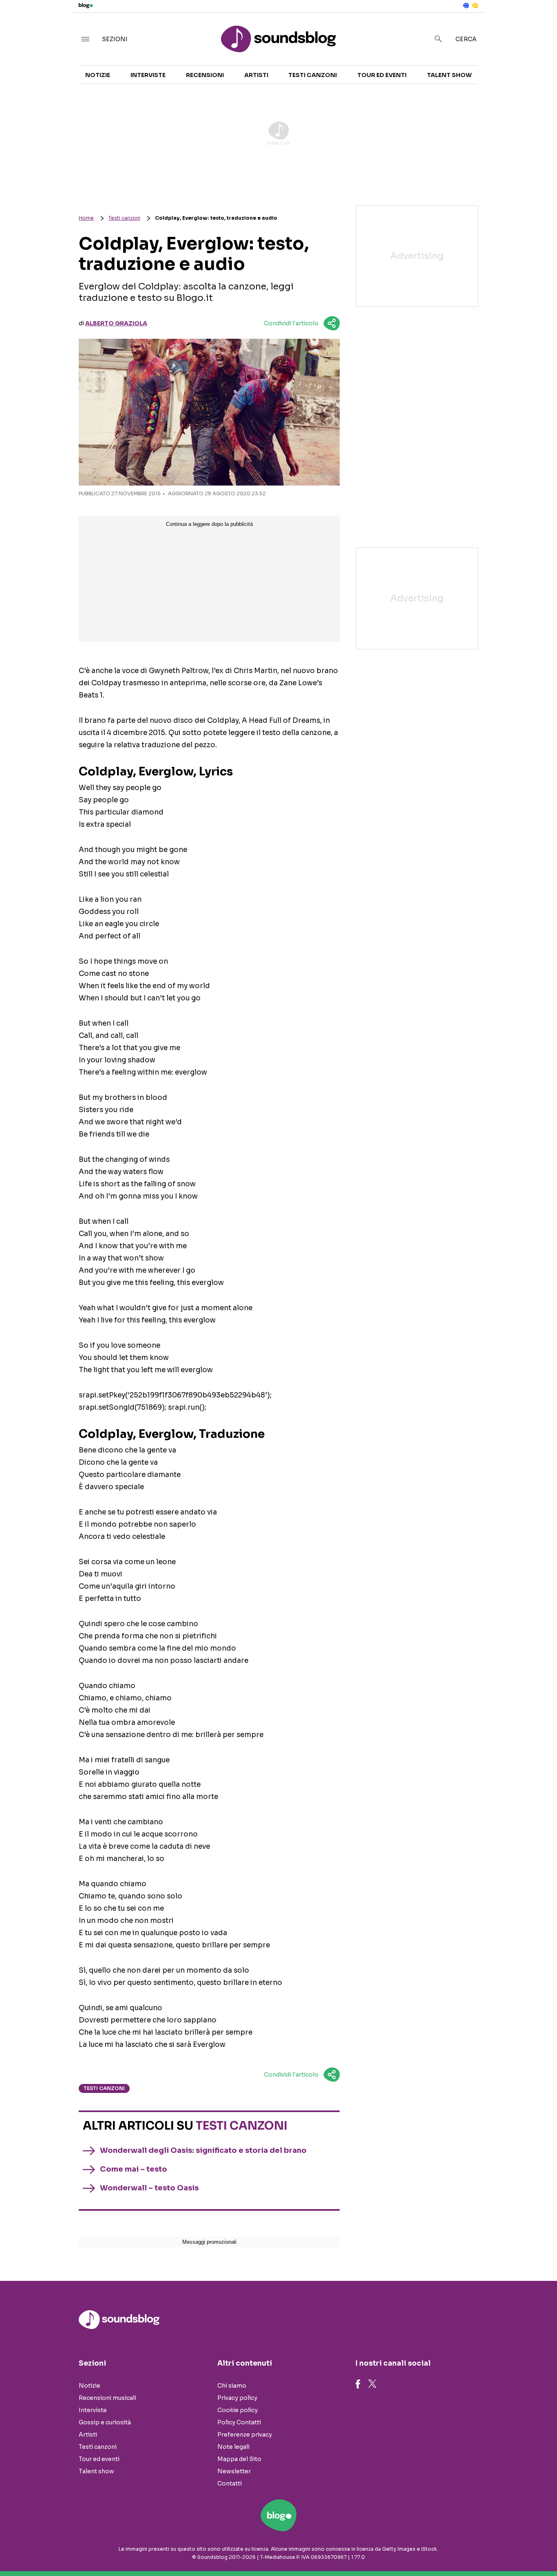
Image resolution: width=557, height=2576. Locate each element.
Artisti (256, 75)
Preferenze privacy (245, 2435)
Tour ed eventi (382, 75)
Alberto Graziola (116, 323)
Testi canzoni (313, 75)
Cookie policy (238, 2410)
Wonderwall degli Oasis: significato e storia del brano (203, 2150)
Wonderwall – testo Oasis (149, 2188)
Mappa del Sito (239, 2459)
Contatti (230, 2483)
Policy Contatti (239, 2422)
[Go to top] (478, 2549)
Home (86, 218)
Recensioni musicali (107, 2398)
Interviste (148, 75)
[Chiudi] (538, 23)
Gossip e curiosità (105, 2422)
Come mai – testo (134, 2169)
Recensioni (205, 75)
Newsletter (234, 2471)
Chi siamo (232, 2386)
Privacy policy (237, 2398)
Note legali (233, 2447)
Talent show (449, 75)
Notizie (98, 75)
